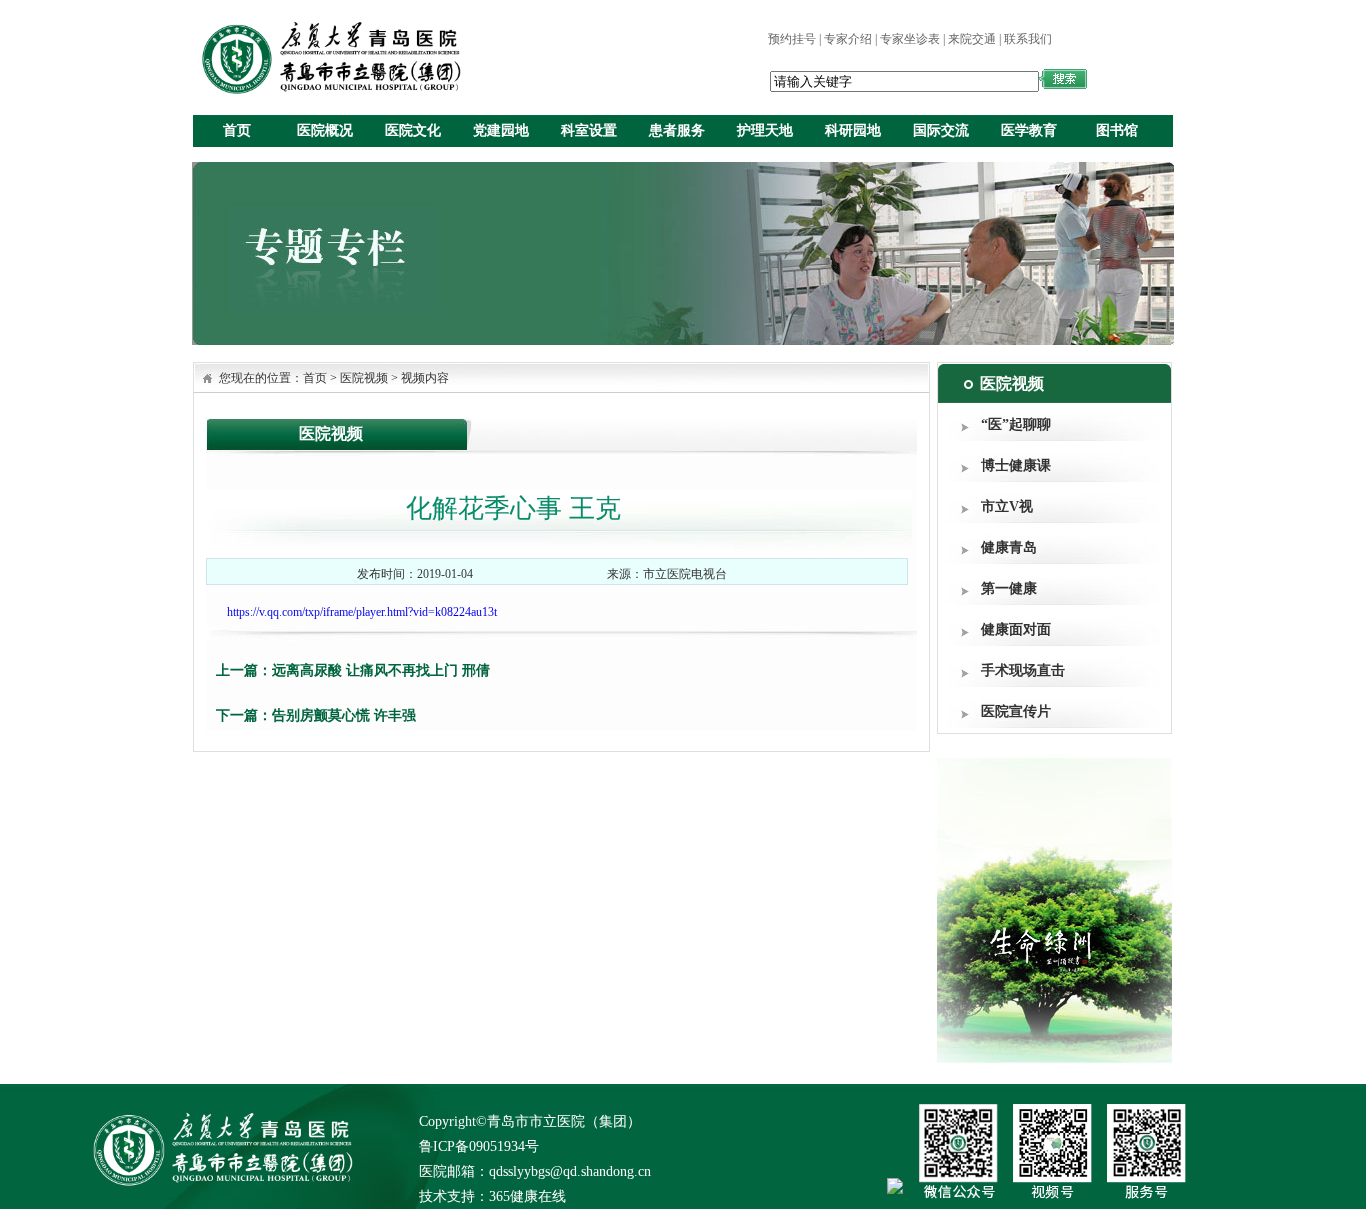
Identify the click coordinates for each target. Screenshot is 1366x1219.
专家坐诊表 (910, 39)
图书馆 (1117, 130)
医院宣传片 (1016, 711)
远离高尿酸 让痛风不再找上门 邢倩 (381, 670)
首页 (237, 130)
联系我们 (1028, 39)
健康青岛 (1009, 547)
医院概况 (325, 130)
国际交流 (941, 130)
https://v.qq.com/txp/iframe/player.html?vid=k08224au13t (362, 612)
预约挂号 (792, 39)
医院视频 (364, 378)
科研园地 (853, 130)
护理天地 (765, 130)
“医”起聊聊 (1016, 424)
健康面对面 (1016, 629)
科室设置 (589, 130)
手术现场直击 (1023, 670)
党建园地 (501, 130)
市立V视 (1007, 506)
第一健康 (1009, 588)
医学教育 (1029, 130)
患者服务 (677, 130)
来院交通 (972, 39)
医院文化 (413, 130)
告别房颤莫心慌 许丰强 (344, 715)
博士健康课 (1016, 465)
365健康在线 (527, 1196)
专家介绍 (848, 39)
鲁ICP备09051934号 (479, 1146)
